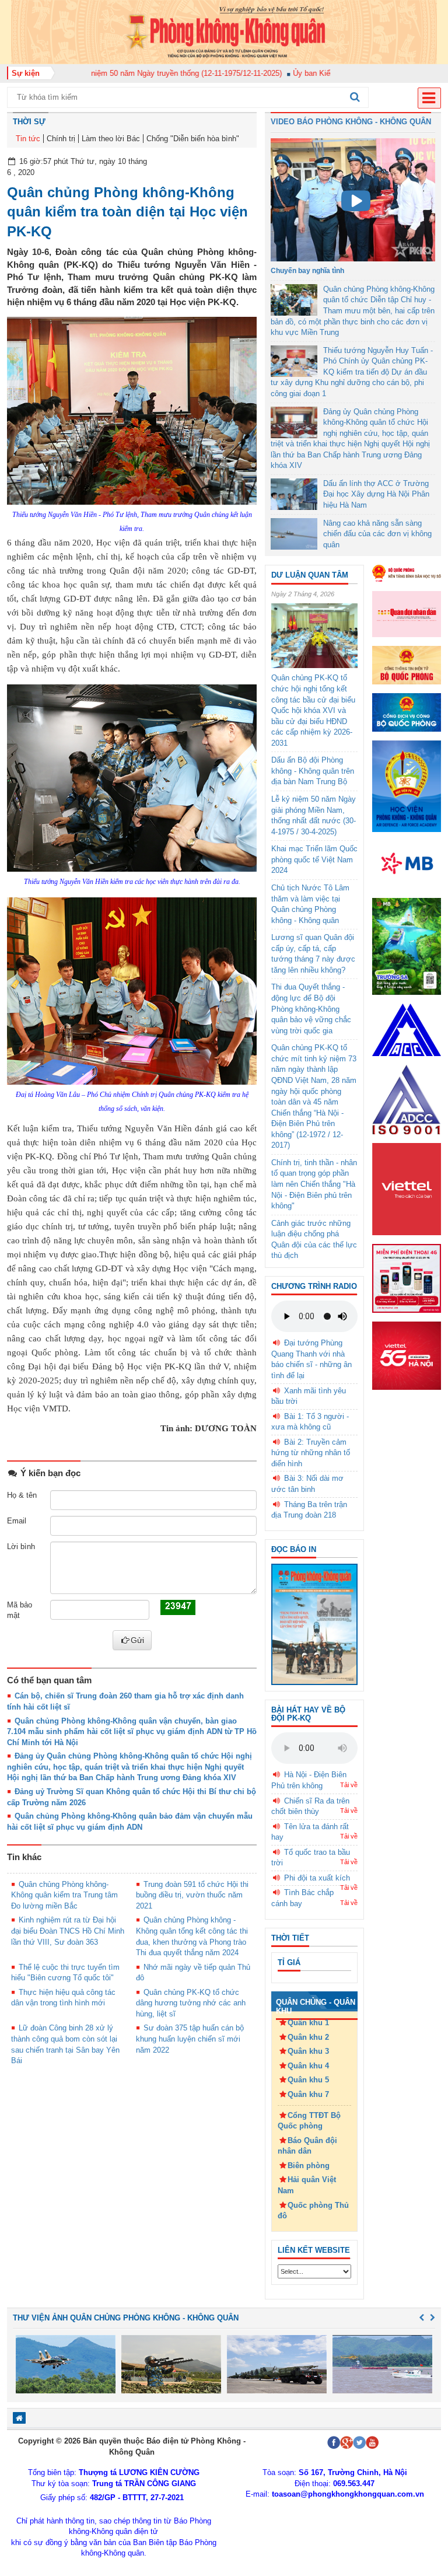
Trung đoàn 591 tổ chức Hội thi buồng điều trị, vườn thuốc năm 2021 (192, 1895)
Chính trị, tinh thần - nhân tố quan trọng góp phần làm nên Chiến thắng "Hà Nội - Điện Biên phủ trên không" (314, 1184)
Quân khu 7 (308, 2094)
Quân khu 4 (308, 2066)
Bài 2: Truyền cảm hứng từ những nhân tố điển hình (311, 1453)
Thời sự (29, 122)
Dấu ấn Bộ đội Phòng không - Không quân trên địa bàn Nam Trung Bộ (313, 771)
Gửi (137, 1640)
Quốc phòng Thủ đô (313, 2211)
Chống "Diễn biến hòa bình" (193, 139)
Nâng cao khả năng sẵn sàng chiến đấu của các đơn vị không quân (377, 534)
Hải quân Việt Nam (307, 2185)
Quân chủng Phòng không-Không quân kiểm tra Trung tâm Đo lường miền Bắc (64, 1895)
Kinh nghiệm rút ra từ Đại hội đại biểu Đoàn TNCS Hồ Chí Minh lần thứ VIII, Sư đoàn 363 (68, 1931)
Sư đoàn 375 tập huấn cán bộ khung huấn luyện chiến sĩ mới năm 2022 (190, 2039)
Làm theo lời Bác (111, 139)
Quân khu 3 (308, 2051)
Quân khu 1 (308, 2023)
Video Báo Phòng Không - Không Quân (351, 122)
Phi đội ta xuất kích (317, 1878)
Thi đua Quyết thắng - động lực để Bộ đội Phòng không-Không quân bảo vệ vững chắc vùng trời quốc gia (311, 1009)
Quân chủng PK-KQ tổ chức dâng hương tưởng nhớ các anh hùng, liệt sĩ (191, 2003)
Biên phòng (309, 2166)
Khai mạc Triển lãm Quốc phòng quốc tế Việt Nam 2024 (314, 859)
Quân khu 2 (308, 2037)
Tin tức (28, 139)
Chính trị (61, 139)
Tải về (349, 1785)
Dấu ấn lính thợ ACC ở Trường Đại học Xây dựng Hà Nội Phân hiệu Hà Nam (376, 494)
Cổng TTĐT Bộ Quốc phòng (309, 2121)
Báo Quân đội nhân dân (307, 2146)
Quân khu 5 (308, 2080)
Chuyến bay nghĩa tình (307, 271)
